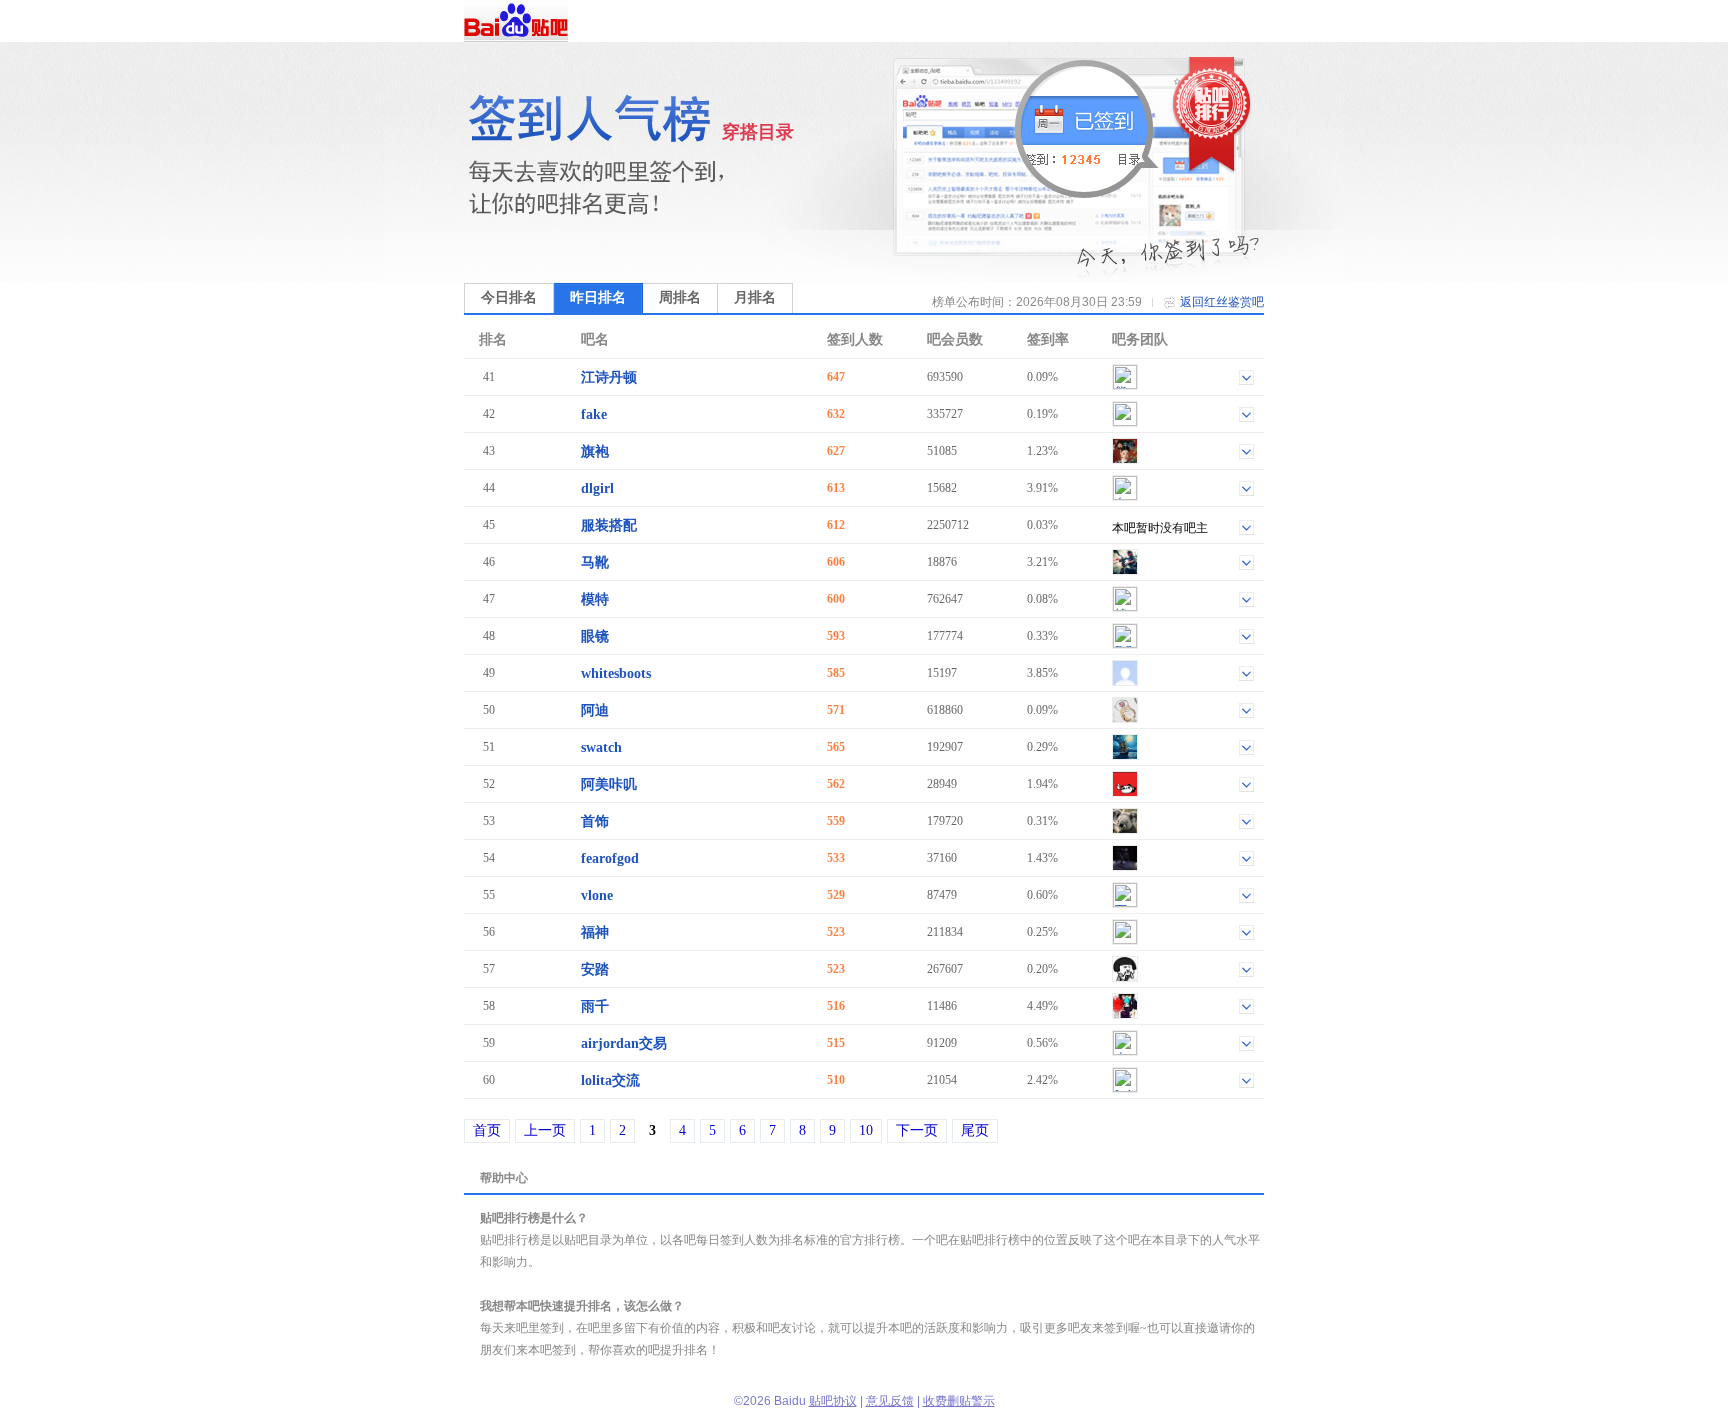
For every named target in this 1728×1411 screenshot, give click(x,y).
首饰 (595, 821)
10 (866, 1130)
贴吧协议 (833, 1401)
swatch (601, 747)
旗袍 (595, 451)
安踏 (595, 969)
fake (594, 414)
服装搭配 (609, 525)
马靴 (595, 562)
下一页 (917, 1130)
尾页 (975, 1130)
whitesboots (616, 673)
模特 (595, 599)
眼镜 (595, 636)
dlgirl (597, 488)
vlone (597, 895)
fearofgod (610, 858)
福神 (595, 932)
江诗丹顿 (609, 377)
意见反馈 (890, 1401)
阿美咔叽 (609, 784)
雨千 (595, 1006)
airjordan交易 (624, 1043)
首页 (487, 1130)
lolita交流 (610, 1080)
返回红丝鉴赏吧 (1222, 302)
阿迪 (595, 710)
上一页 (545, 1130)
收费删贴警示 (959, 1401)
